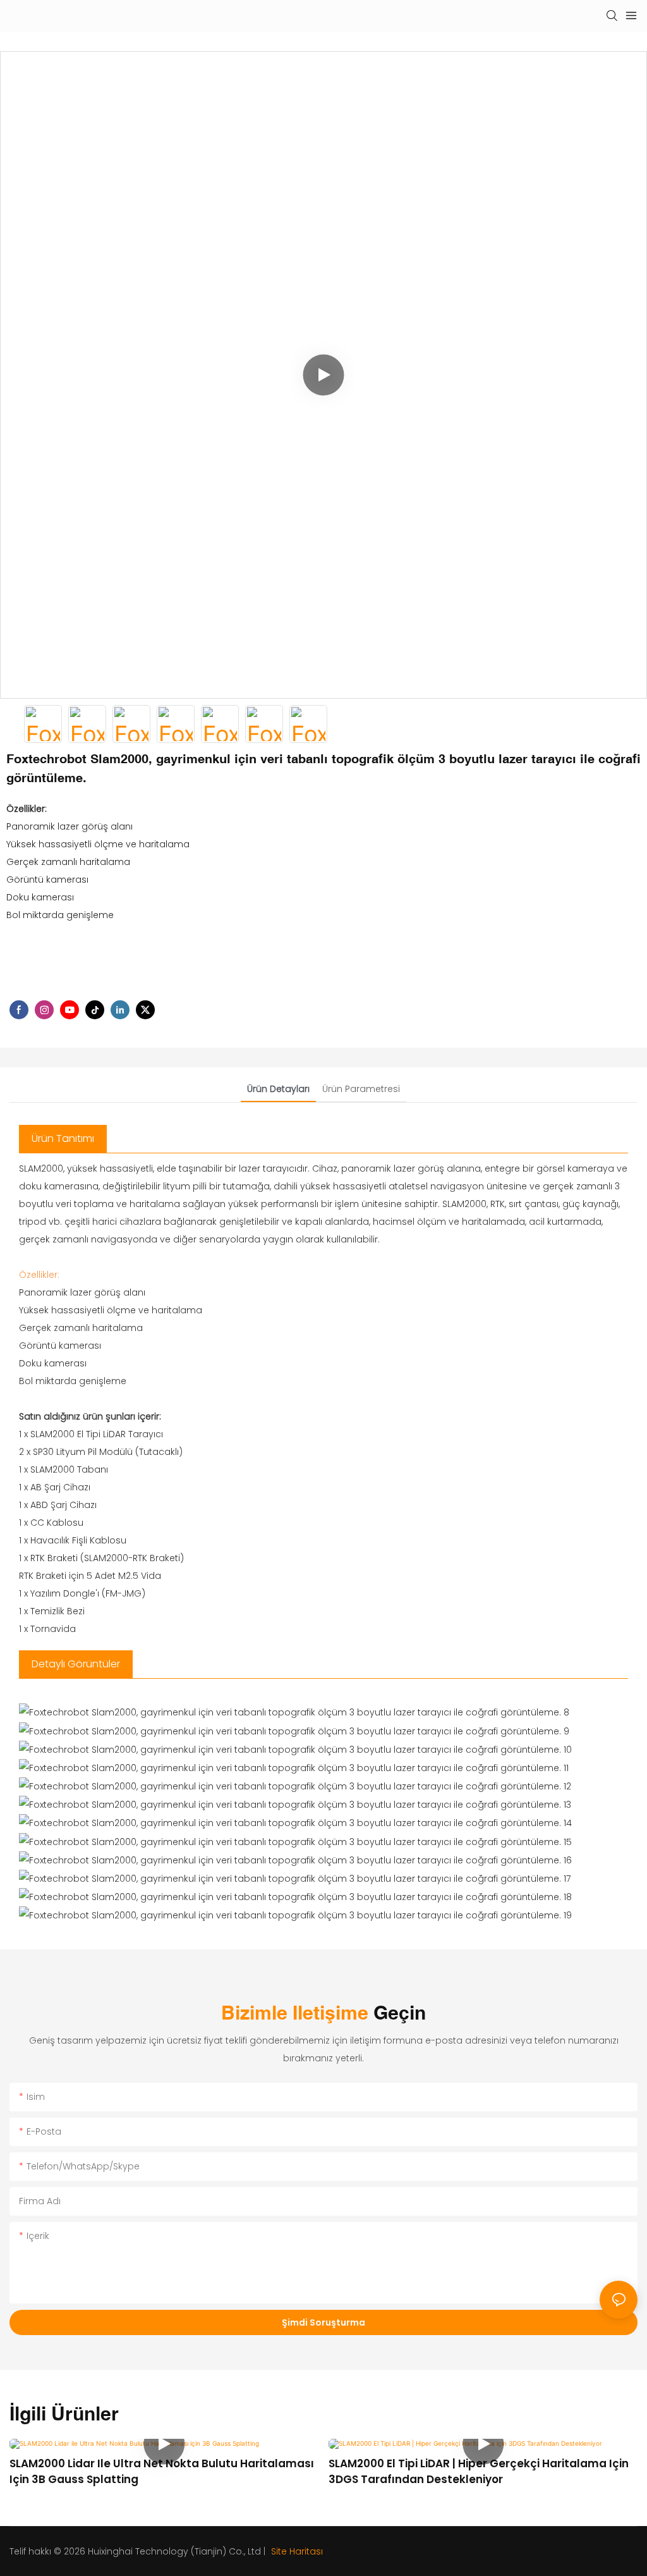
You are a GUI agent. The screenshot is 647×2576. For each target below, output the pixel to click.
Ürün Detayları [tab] (278, 1089)
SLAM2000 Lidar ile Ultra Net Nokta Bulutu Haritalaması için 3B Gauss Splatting (162, 2472)
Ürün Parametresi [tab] (361, 1089)
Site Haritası (296, 2551)
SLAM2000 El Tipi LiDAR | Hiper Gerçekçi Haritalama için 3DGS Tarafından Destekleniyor (479, 2472)
